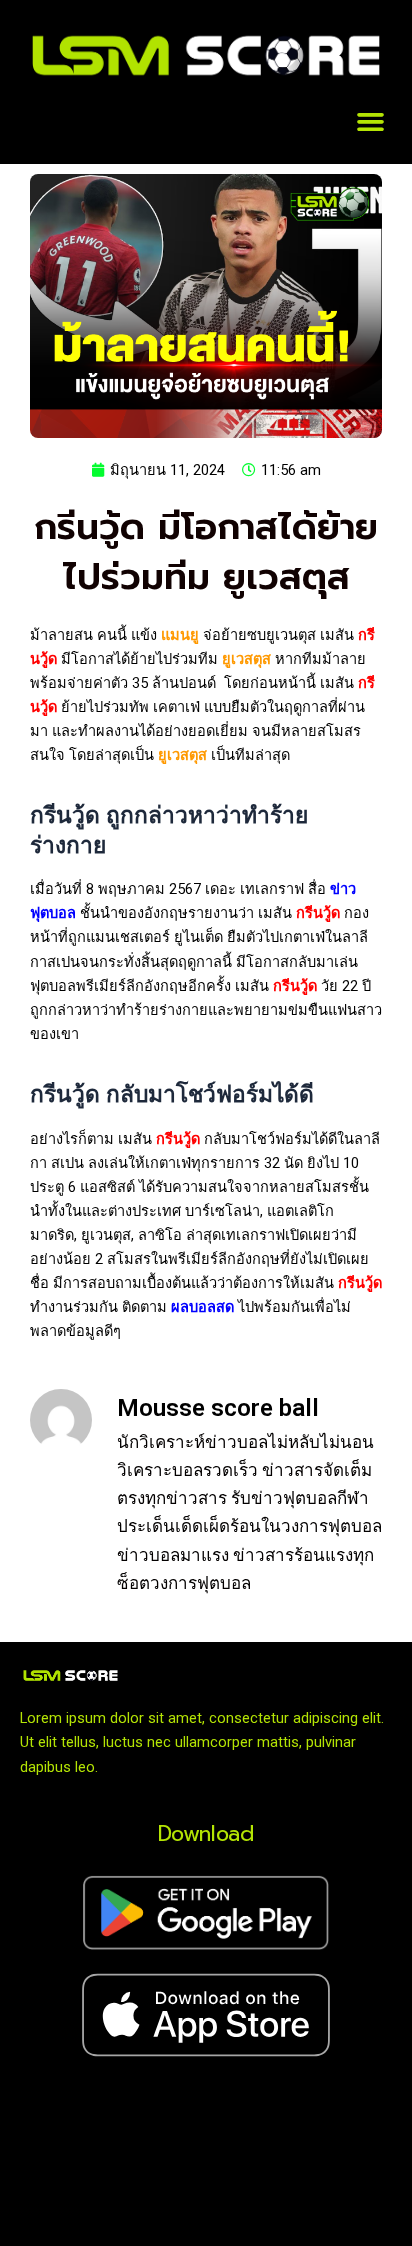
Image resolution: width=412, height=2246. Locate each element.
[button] (371, 122)
